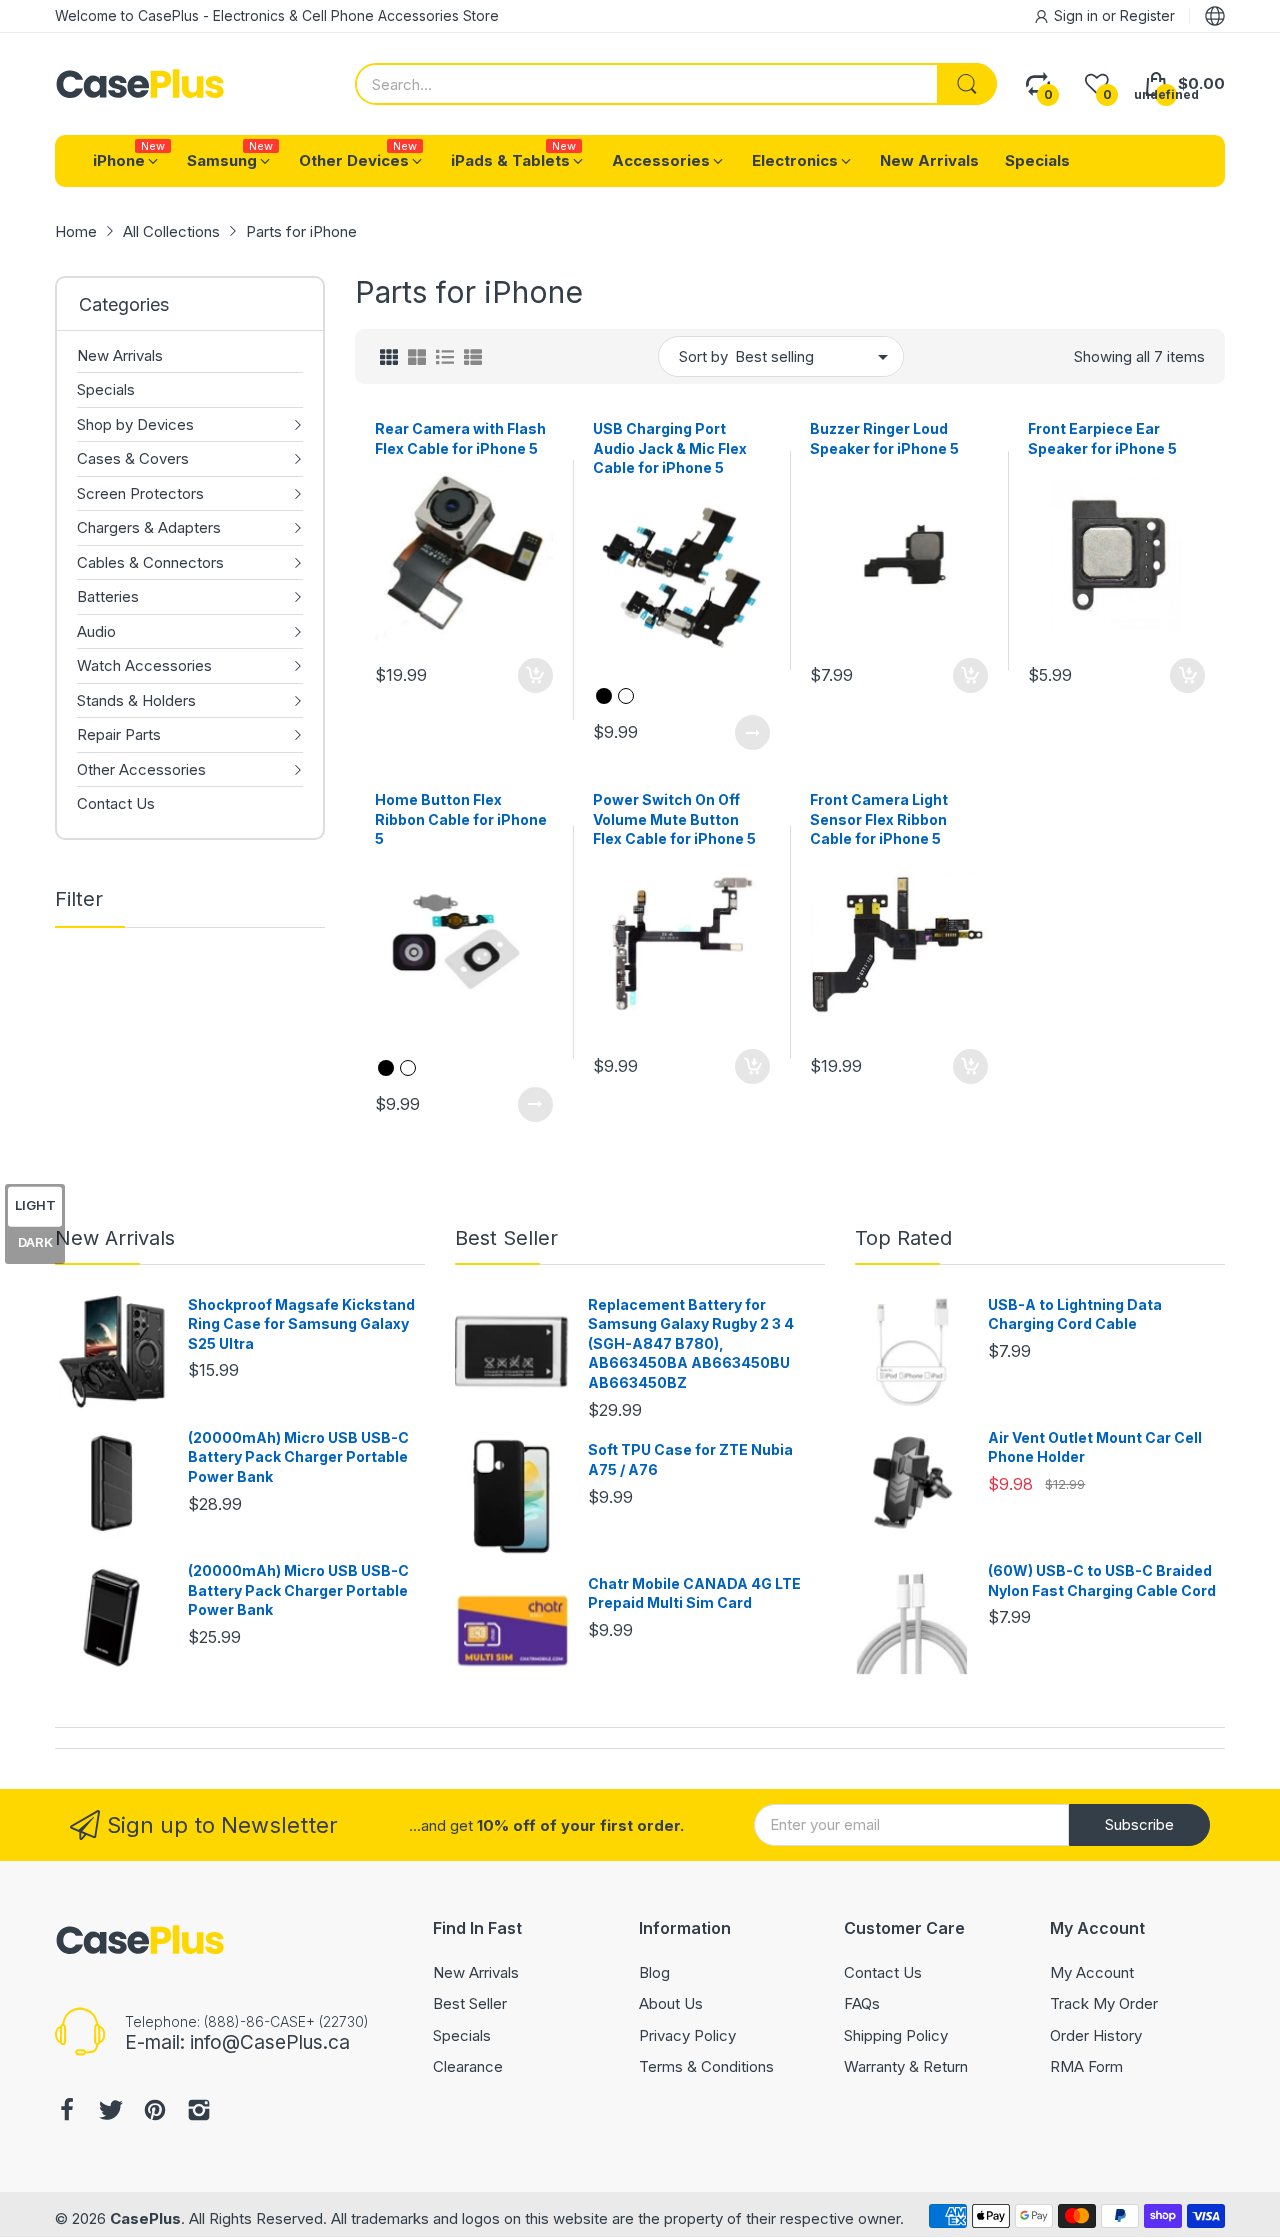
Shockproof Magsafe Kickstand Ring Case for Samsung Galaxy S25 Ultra (301, 1324)
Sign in (1078, 15)
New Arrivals (115, 1238)
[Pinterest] (155, 2112)
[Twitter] (111, 2112)
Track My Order (1104, 2003)
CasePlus (145, 2218)
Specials (462, 2035)
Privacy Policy (687, 2035)
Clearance (468, 2066)
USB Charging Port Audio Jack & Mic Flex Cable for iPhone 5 (670, 448)
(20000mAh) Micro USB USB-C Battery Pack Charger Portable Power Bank (298, 1457)
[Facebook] (67, 2112)
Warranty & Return (906, 2066)
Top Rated (903, 1238)
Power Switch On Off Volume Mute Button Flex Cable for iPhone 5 (674, 819)
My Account (1092, 1972)
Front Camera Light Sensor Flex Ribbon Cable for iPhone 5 (879, 819)
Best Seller (506, 1238)
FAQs (862, 2003)
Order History (1096, 2035)
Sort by (703, 356)
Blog (654, 1972)
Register (1147, 15)
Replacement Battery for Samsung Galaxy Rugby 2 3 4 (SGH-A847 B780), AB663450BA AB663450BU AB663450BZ (691, 1343)
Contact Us (883, 1972)
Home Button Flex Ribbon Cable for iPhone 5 (461, 819)
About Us (671, 2003)
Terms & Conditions (706, 2066)
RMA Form (1086, 2066)
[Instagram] (199, 2112)
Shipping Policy (896, 2035)
